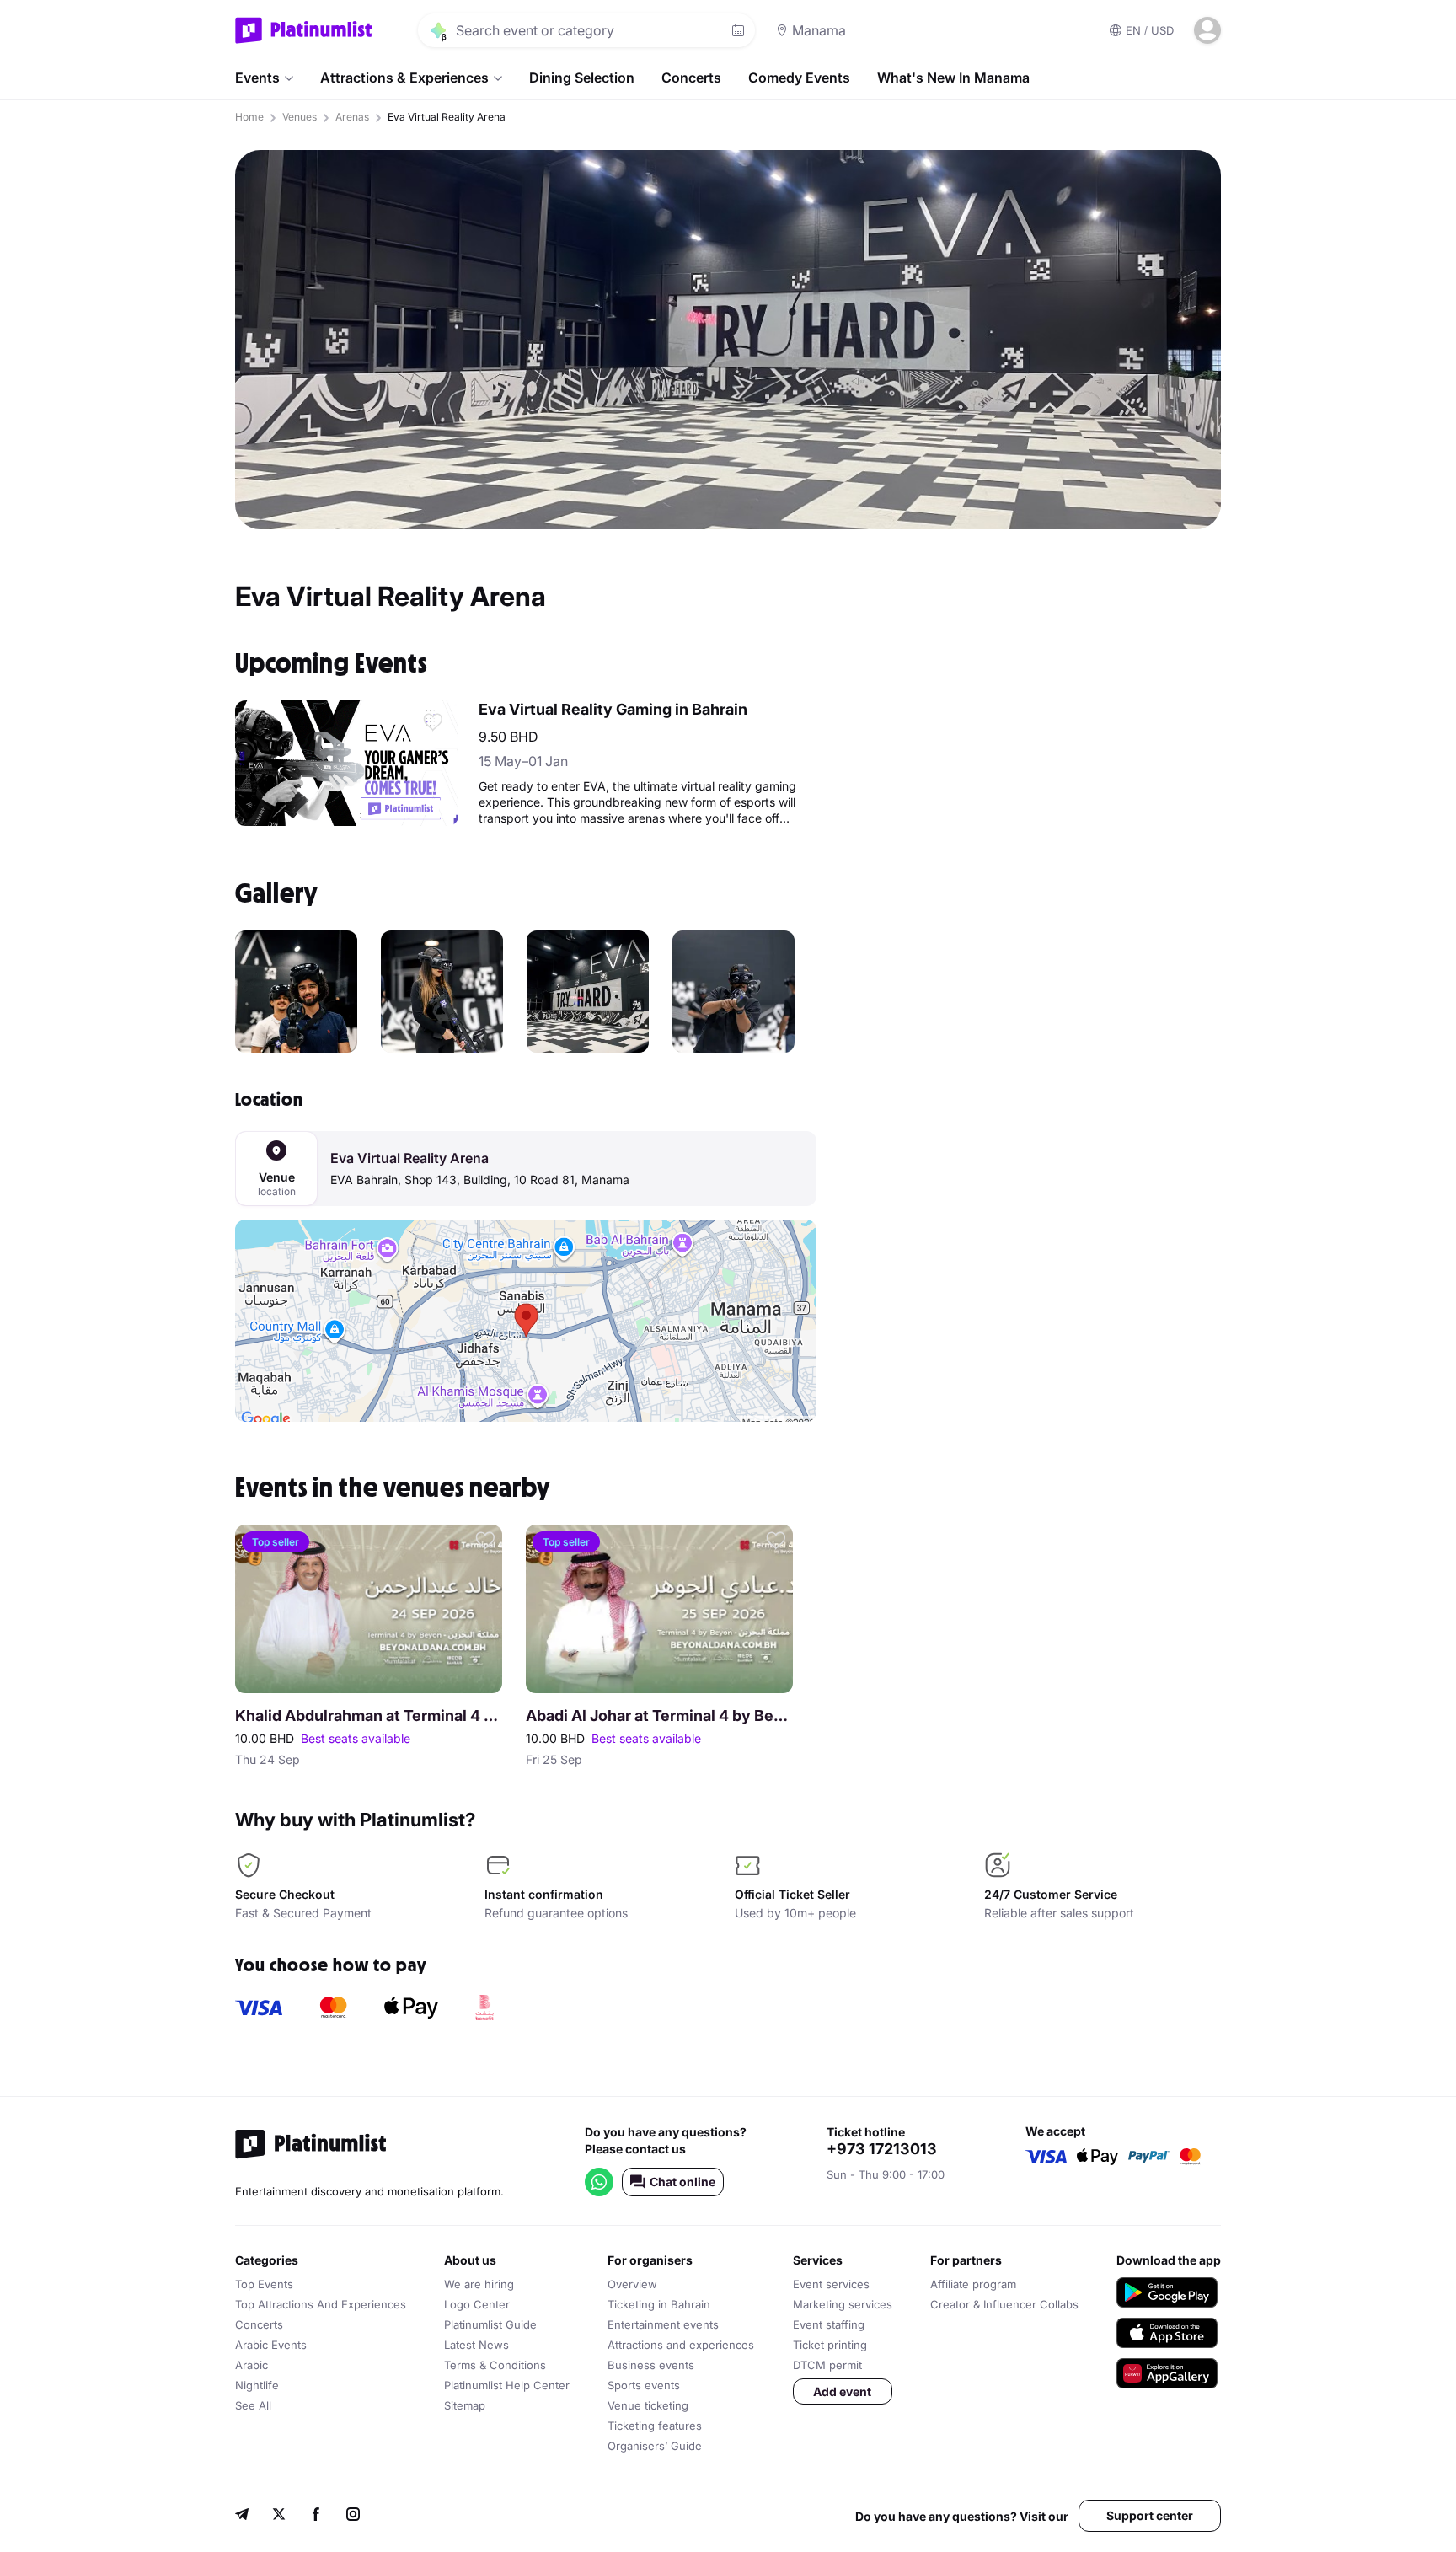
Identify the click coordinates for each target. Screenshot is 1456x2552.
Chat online (682, 2182)
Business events (651, 2365)
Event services (831, 2284)
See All (253, 2405)
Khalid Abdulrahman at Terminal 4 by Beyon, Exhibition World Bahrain (369, 1716)
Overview (632, 2284)
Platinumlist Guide (490, 2324)
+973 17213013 (882, 2149)
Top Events (264, 2284)
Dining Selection (582, 78)
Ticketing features (655, 2426)
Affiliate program (973, 2284)
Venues (300, 117)
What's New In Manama (953, 78)
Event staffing (829, 2324)
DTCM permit (827, 2365)
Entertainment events (663, 2324)
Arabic (252, 2365)
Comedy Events (799, 78)
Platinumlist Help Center (507, 2385)
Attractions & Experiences (404, 78)
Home (249, 117)
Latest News (476, 2345)
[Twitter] (279, 2516)
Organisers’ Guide (655, 2446)
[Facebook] (316, 2516)
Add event (842, 2391)
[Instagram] (353, 2516)
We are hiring (479, 2284)
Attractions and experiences (681, 2345)
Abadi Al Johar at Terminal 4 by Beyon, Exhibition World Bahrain (659, 1716)
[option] (296, 992)
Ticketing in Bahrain (659, 2304)
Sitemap (465, 2405)
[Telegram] (242, 2516)
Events (257, 78)
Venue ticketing (648, 2405)
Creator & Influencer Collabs (1004, 2304)
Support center (1150, 2515)
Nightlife (257, 2385)
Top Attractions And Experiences (321, 2304)
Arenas (352, 117)
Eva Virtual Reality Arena (409, 1158)
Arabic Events (271, 2345)
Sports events (644, 2385)
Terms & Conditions (495, 2365)
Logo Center (477, 2304)
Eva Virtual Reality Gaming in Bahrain (613, 709)
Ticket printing (830, 2345)
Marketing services (843, 2304)
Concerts (691, 78)
